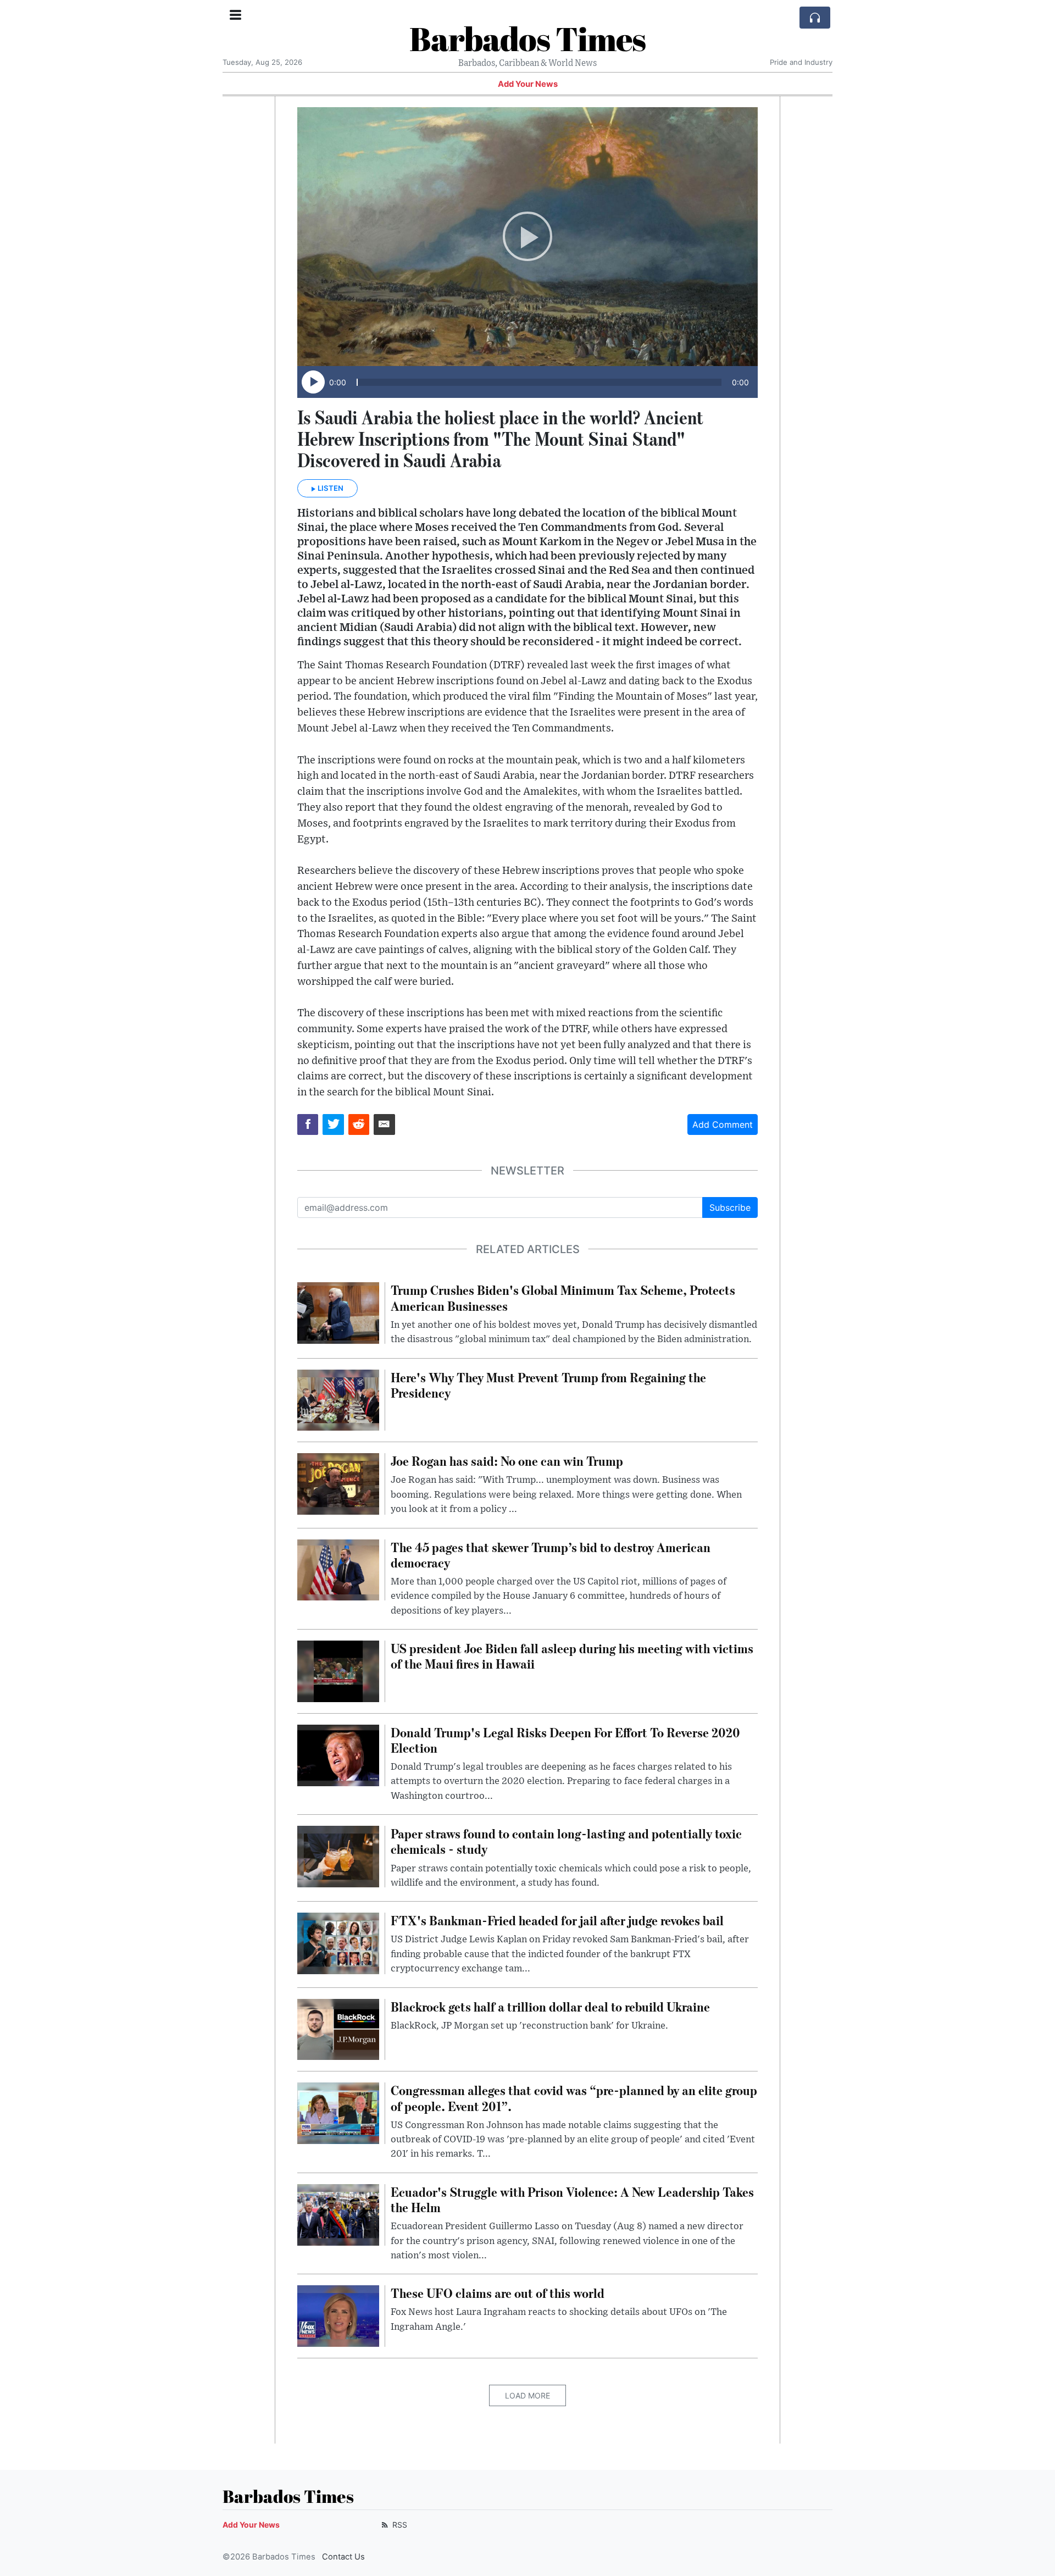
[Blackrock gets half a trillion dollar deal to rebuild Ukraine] (338, 2029)
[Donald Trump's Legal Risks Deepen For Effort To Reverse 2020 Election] (338, 1754)
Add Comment (723, 1124)
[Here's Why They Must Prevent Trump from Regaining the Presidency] (338, 1399)
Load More (527, 2395)
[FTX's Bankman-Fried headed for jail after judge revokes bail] (338, 1943)
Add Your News (528, 84)
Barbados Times (527, 38)
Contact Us (343, 2557)
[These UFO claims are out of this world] (338, 2315)
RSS (399, 2525)
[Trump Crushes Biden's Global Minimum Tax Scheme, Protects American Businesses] (338, 1312)
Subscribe (730, 1207)
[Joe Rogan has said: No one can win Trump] (338, 1483)
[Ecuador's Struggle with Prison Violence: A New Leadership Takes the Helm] (338, 2214)
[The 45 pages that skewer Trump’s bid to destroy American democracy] (338, 1569)
